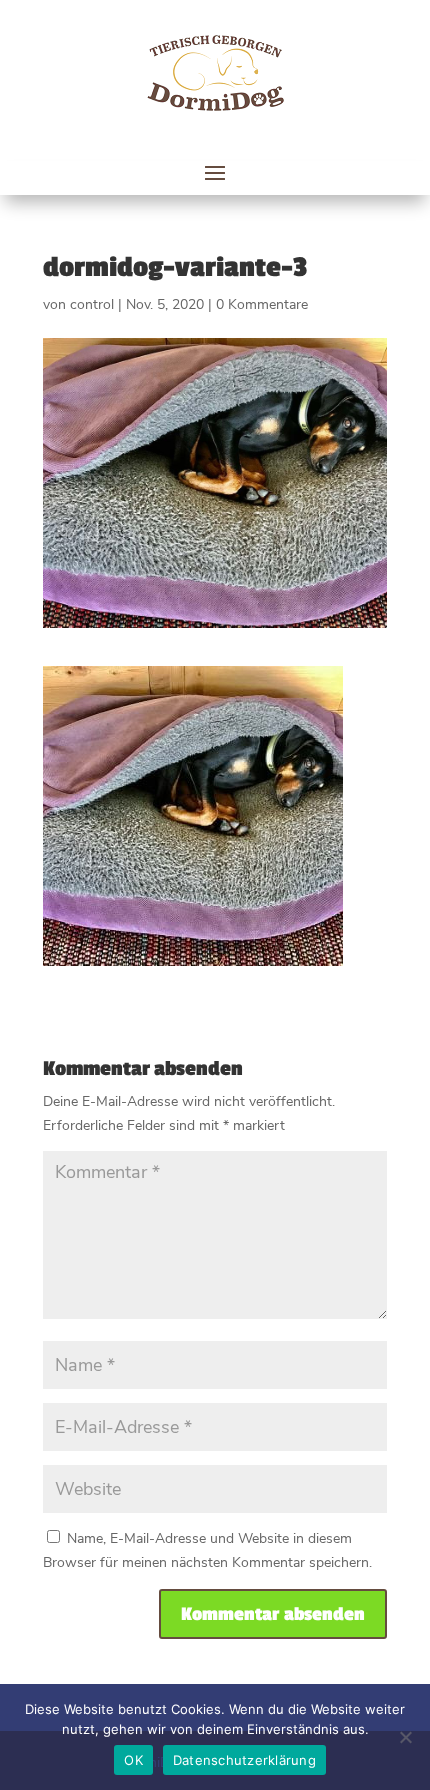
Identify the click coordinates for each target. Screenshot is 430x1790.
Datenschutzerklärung (244, 1760)
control (92, 304)
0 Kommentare (262, 304)
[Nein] (405, 1737)
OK (133, 1760)
